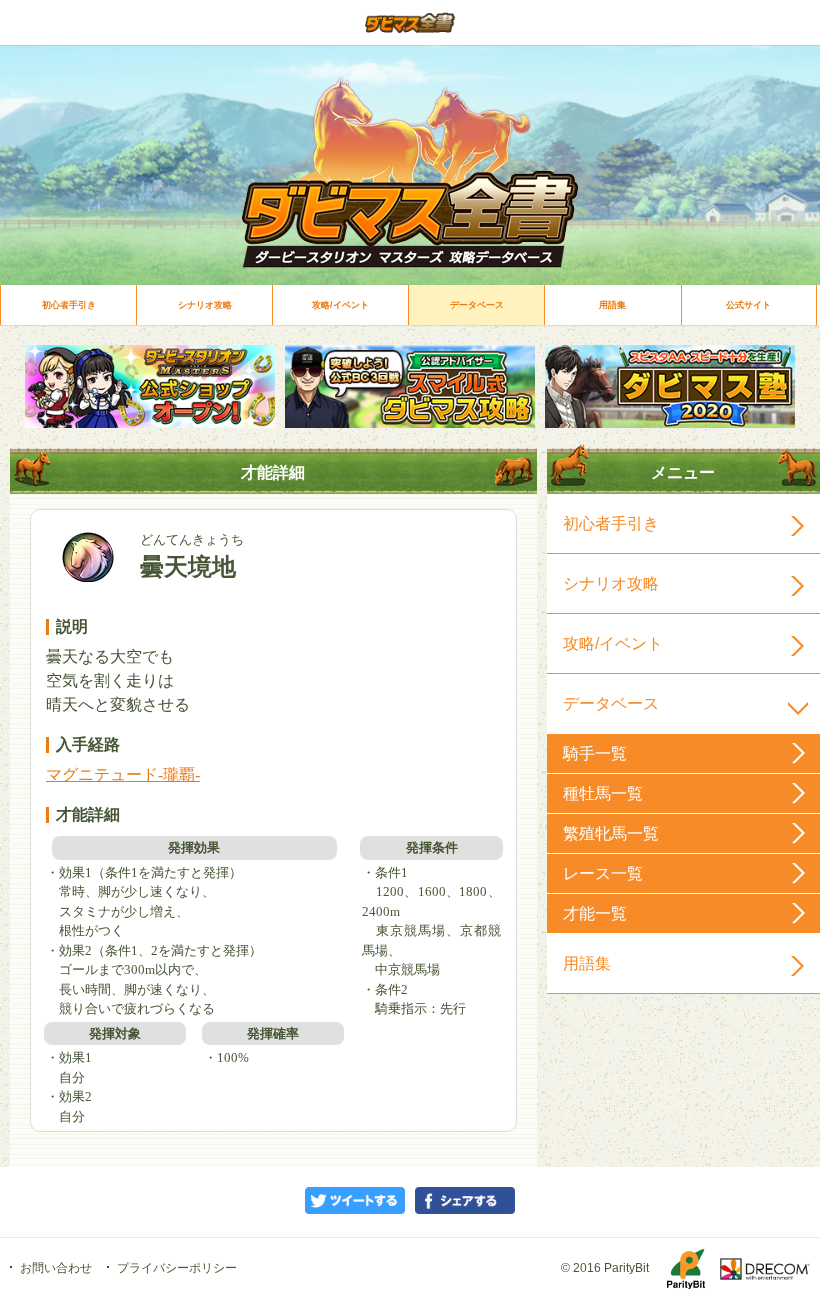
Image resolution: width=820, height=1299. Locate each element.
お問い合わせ (56, 1268)
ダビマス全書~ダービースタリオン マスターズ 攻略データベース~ (410, 22)
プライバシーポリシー (177, 1268)
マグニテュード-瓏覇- (123, 774)
